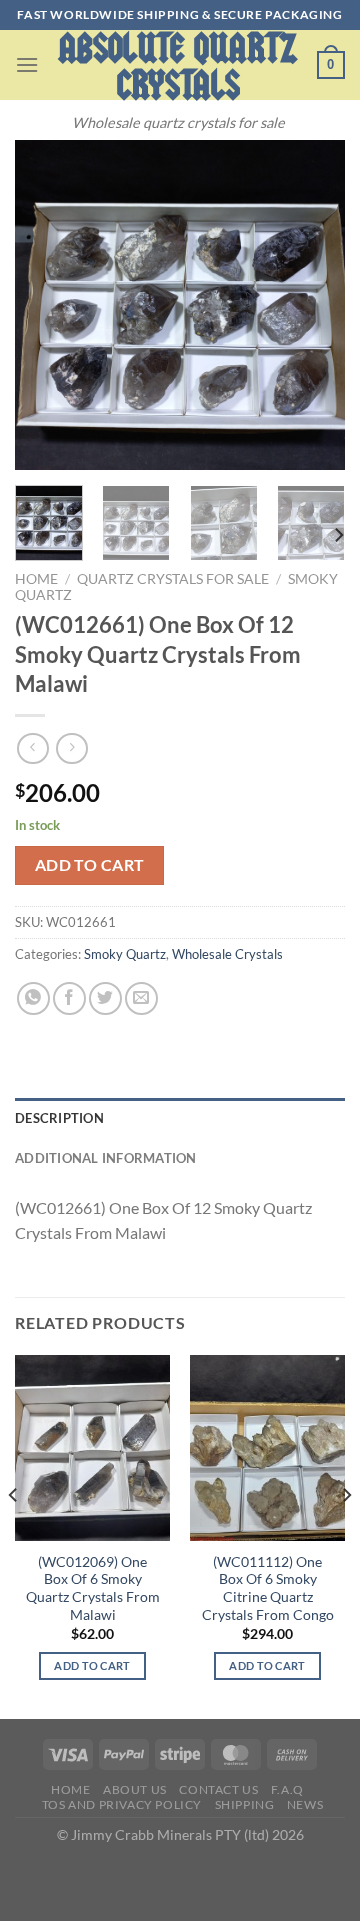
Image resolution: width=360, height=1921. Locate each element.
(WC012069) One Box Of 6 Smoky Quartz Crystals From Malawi (93, 1588)
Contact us (218, 1789)
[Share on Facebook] (69, 998)
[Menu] (27, 64)
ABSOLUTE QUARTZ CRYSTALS (178, 67)
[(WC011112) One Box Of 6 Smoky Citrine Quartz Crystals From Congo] (267, 1448)
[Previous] (47, 305)
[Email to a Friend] (141, 998)
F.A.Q (287, 1789)
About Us (135, 1789)
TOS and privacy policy (122, 1804)
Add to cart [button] (92, 1665)
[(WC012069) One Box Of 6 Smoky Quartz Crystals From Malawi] (92, 1448)
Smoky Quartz (125, 954)
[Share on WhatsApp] (33, 998)
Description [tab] (59, 1118)
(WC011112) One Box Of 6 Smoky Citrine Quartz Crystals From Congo (268, 1588)
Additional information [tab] (106, 1158)
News (305, 1804)
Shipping (245, 1804)
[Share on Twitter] (105, 998)
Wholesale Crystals (227, 954)
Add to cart (90, 865)
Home (36, 579)
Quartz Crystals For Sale (173, 579)
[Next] (313, 305)
